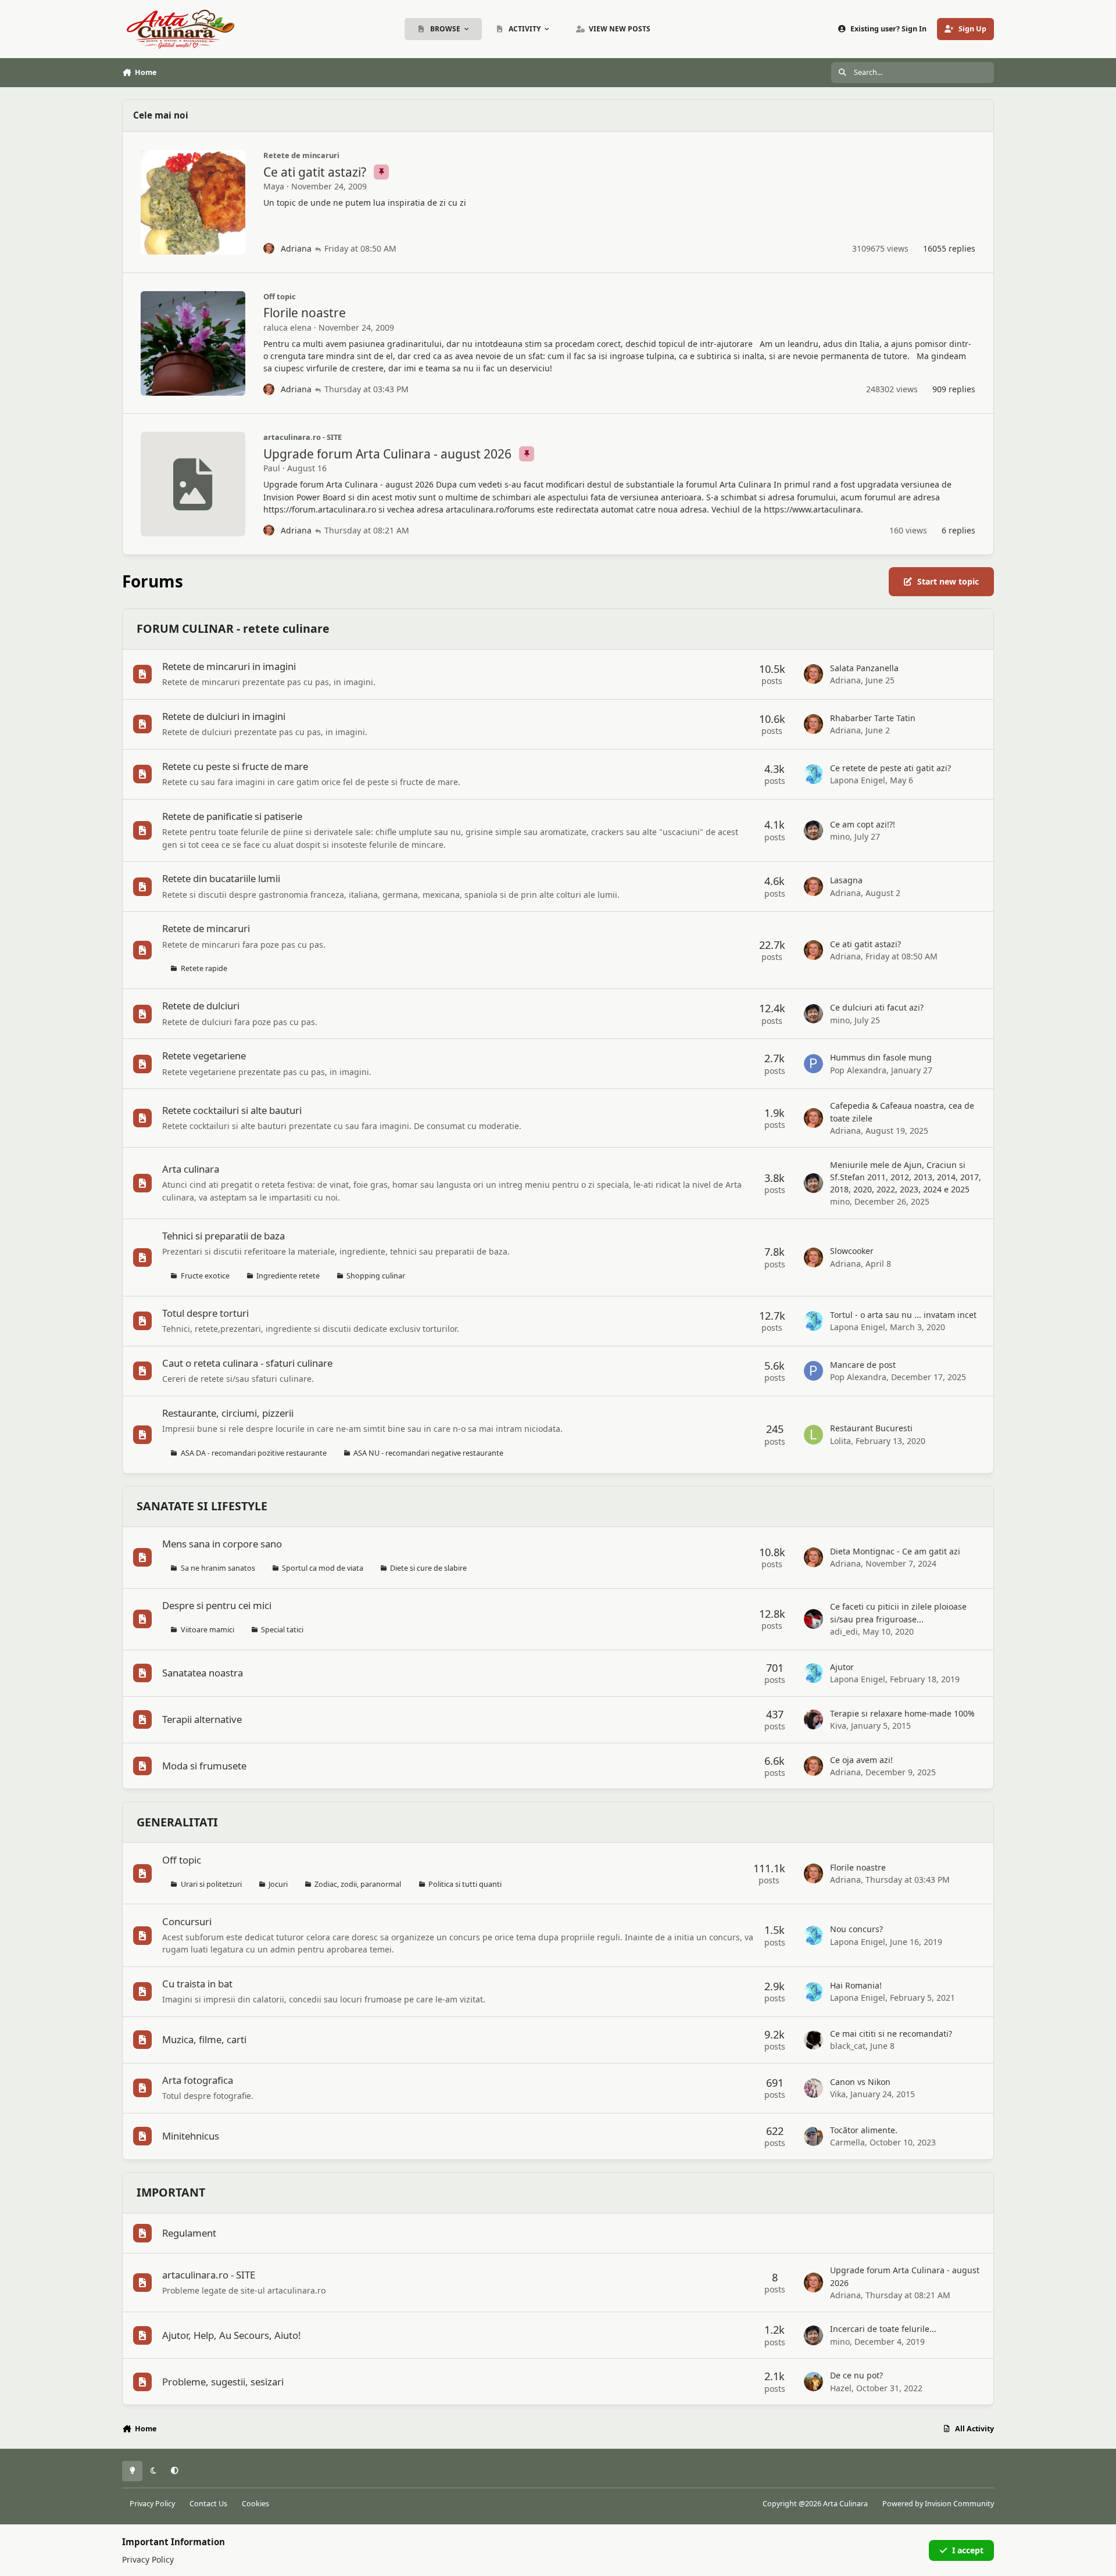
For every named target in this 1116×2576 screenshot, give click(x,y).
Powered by (938, 2504)
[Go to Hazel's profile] (814, 2382)
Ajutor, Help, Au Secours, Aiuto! (232, 2335)
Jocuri (278, 1884)
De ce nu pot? (856, 2375)
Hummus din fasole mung (881, 1057)
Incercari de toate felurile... (883, 2329)
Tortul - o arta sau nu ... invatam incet (903, 1315)
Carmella (847, 2142)
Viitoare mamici (208, 1630)
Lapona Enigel (858, 780)
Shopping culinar (376, 1276)
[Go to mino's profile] (814, 830)
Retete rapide (204, 968)
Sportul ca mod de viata (323, 1568)
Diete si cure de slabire (428, 1568)
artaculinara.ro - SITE (303, 437)
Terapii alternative (202, 1719)
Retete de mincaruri (301, 155)
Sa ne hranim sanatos (218, 1568)
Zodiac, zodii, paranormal (358, 1884)
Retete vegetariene (204, 1056)
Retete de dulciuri (201, 1006)
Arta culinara (191, 1169)
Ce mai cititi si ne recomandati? (891, 2034)
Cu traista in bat (197, 1984)
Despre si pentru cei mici (217, 1605)
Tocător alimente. (864, 2130)
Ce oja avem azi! (861, 1760)
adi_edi (844, 1631)
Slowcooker (852, 1251)
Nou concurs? (856, 1929)
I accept (968, 2550)
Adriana (296, 248)
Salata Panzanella (864, 668)
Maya (274, 186)
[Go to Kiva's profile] (814, 1719)
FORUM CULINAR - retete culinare (233, 628)
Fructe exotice (205, 1276)
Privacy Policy (152, 2504)
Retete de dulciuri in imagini (224, 716)
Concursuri (187, 1921)
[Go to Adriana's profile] (269, 249)
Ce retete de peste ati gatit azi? (890, 768)
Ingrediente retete (288, 1276)
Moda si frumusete (204, 1766)
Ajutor (842, 1667)
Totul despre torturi (205, 1313)
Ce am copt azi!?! (863, 824)
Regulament (189, 2233)
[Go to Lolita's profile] (814, 1435)
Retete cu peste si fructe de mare (235, 766)
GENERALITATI (177, 1822)
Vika (838, 2094)
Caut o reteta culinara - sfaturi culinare (247, 1363)
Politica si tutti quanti (465, 1884)
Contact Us (208, 2504)
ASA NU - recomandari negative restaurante (428, 1453)
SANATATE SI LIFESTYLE (202, 1506)
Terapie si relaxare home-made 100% (902, 1713)
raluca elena (287, 327)
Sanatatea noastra (203, 1673)
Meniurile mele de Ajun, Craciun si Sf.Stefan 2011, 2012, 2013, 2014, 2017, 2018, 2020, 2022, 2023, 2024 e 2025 (906, 1177)
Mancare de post (863, 1365)
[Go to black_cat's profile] (814, 2040)
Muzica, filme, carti (204, 2039)
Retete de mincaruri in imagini (229, 666)
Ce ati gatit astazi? (316, 172)
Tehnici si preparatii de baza (223, 1236)
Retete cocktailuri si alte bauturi (232, 1110)
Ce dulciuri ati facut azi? (877, 1007)
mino (840, 836)
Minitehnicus (191, 2136)
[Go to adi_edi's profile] (814, 1619)
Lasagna (846, 880)
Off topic (280, 296)
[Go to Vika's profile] (814, 2088)
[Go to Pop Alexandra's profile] (814, 1064)
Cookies (255, 2504)
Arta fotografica (198, 2080)
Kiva (838, 1726)
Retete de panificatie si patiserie (232, 816)
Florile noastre (305, 313)
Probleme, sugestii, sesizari (223, 2382)
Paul (272, 468)
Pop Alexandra (858, 1070)
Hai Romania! (856, 1985)
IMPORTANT (171, 2192)
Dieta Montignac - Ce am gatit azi (895, 1551)
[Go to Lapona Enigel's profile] (814, 774)
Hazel (841, 2388)
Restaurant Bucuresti (871, 1428)
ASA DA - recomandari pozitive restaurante (254, 1453)
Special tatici (282, 1630)
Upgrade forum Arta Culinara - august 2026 (389, 454)
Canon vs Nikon (860, 2082)
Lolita (840, 1441)
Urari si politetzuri (211, 1884)
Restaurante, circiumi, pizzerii (228, 1413)
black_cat (848, 2046)
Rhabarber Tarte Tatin (873, 718)
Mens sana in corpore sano (222, 1544)
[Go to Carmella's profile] (814, 2137)
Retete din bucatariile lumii (221, 878)
